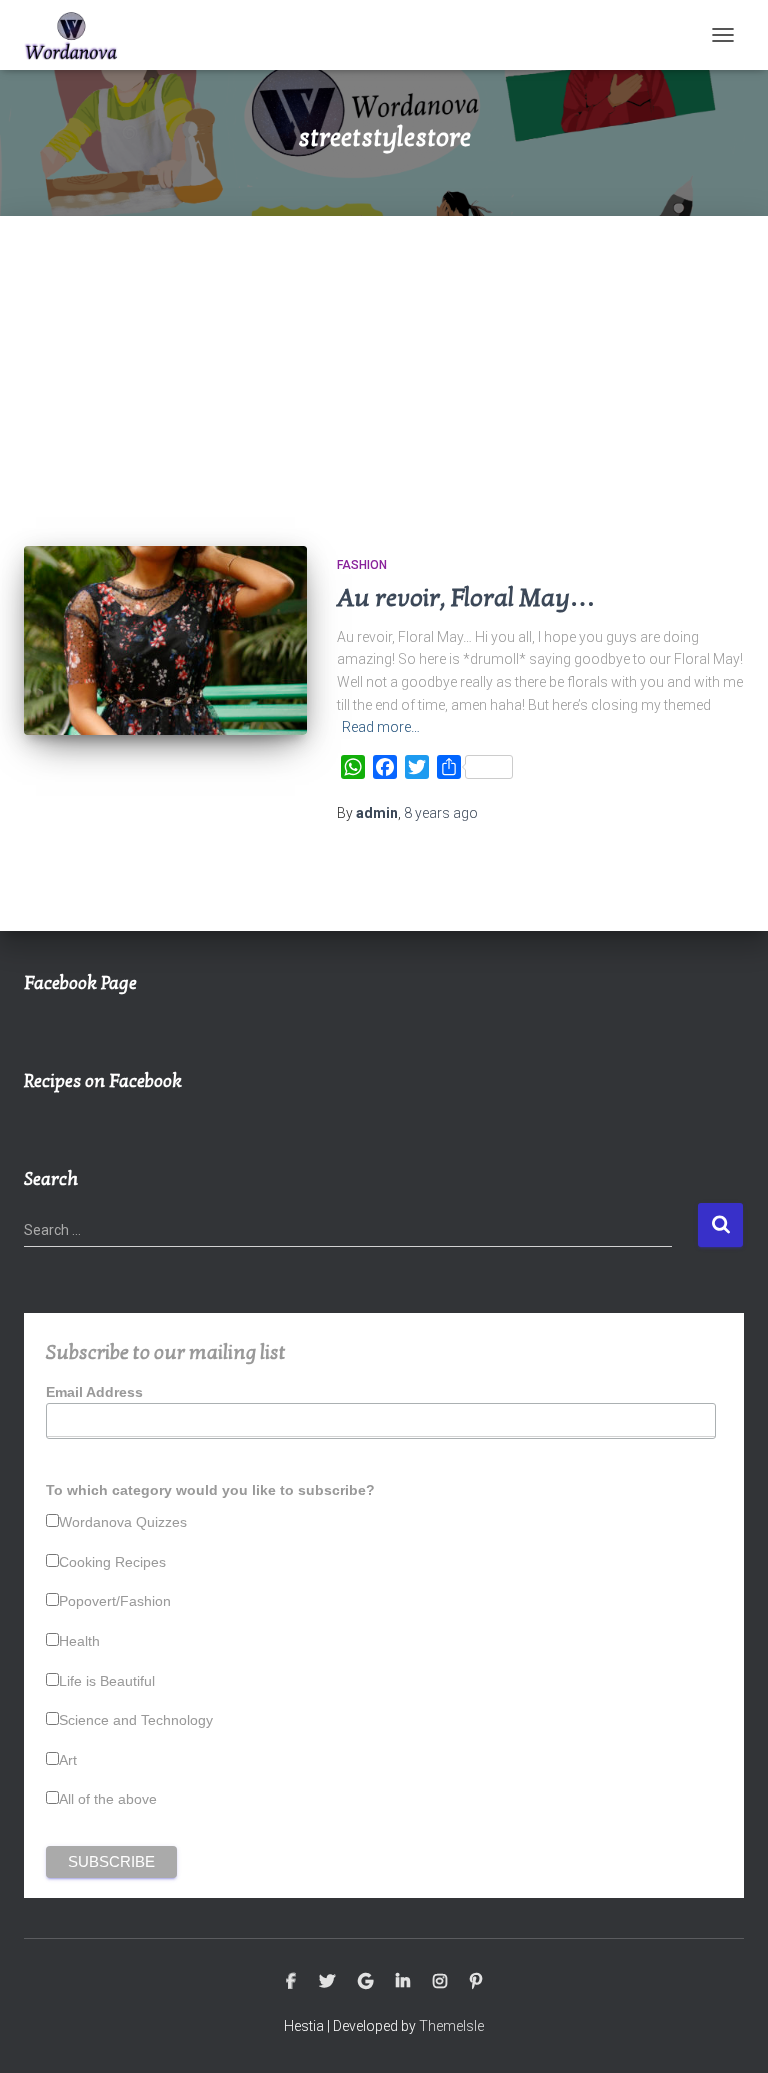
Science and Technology (136, 1720)
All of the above (108, 1799)
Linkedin (403, 1982)
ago (441, 813)
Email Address (94, 1392)
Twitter (327, 1982)
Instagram (440, 1982)
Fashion (362, 565)
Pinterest (476, 1982)
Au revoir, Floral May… (466, 598)
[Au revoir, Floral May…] (165, 640)
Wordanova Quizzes (123, 1522)
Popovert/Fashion (115, 1601)
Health (79, 1641)
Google (365, 1982)
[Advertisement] (384, 366)
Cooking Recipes (112, 1562)
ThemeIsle (451, 2026)
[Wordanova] (79, 35)
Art (68, 1760)
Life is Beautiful (107, 1681)
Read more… (381, 727)
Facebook (291, 1982)
